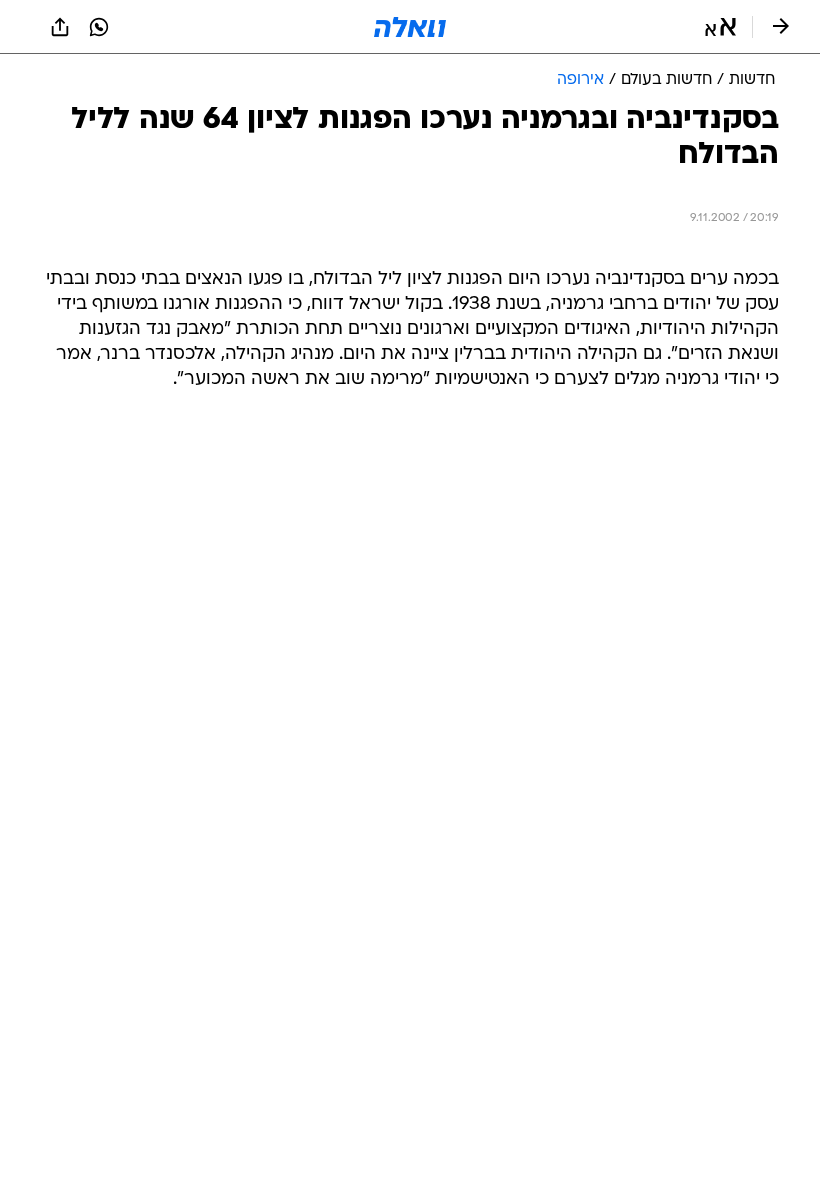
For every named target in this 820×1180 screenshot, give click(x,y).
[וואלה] (410, 27)
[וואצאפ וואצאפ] (99, 27)
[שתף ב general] (60, 27)
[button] (720, 27)
